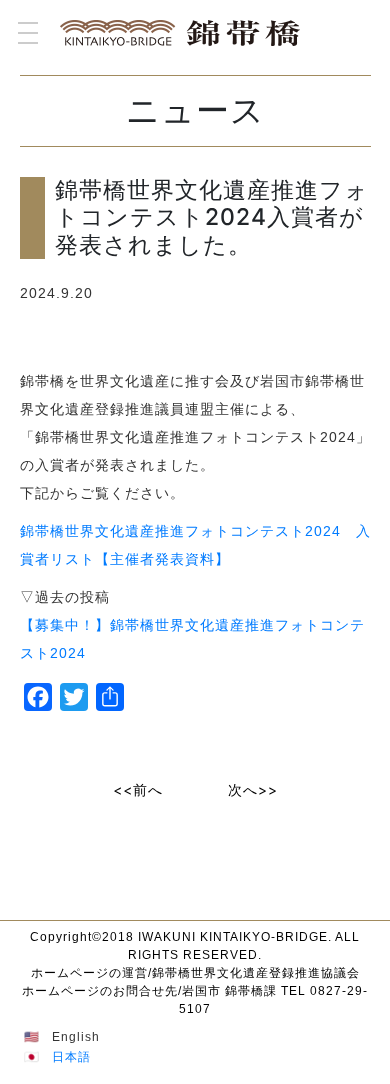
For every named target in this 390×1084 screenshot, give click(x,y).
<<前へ (138, 789)
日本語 (71, 1057)
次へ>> (253, 789)
